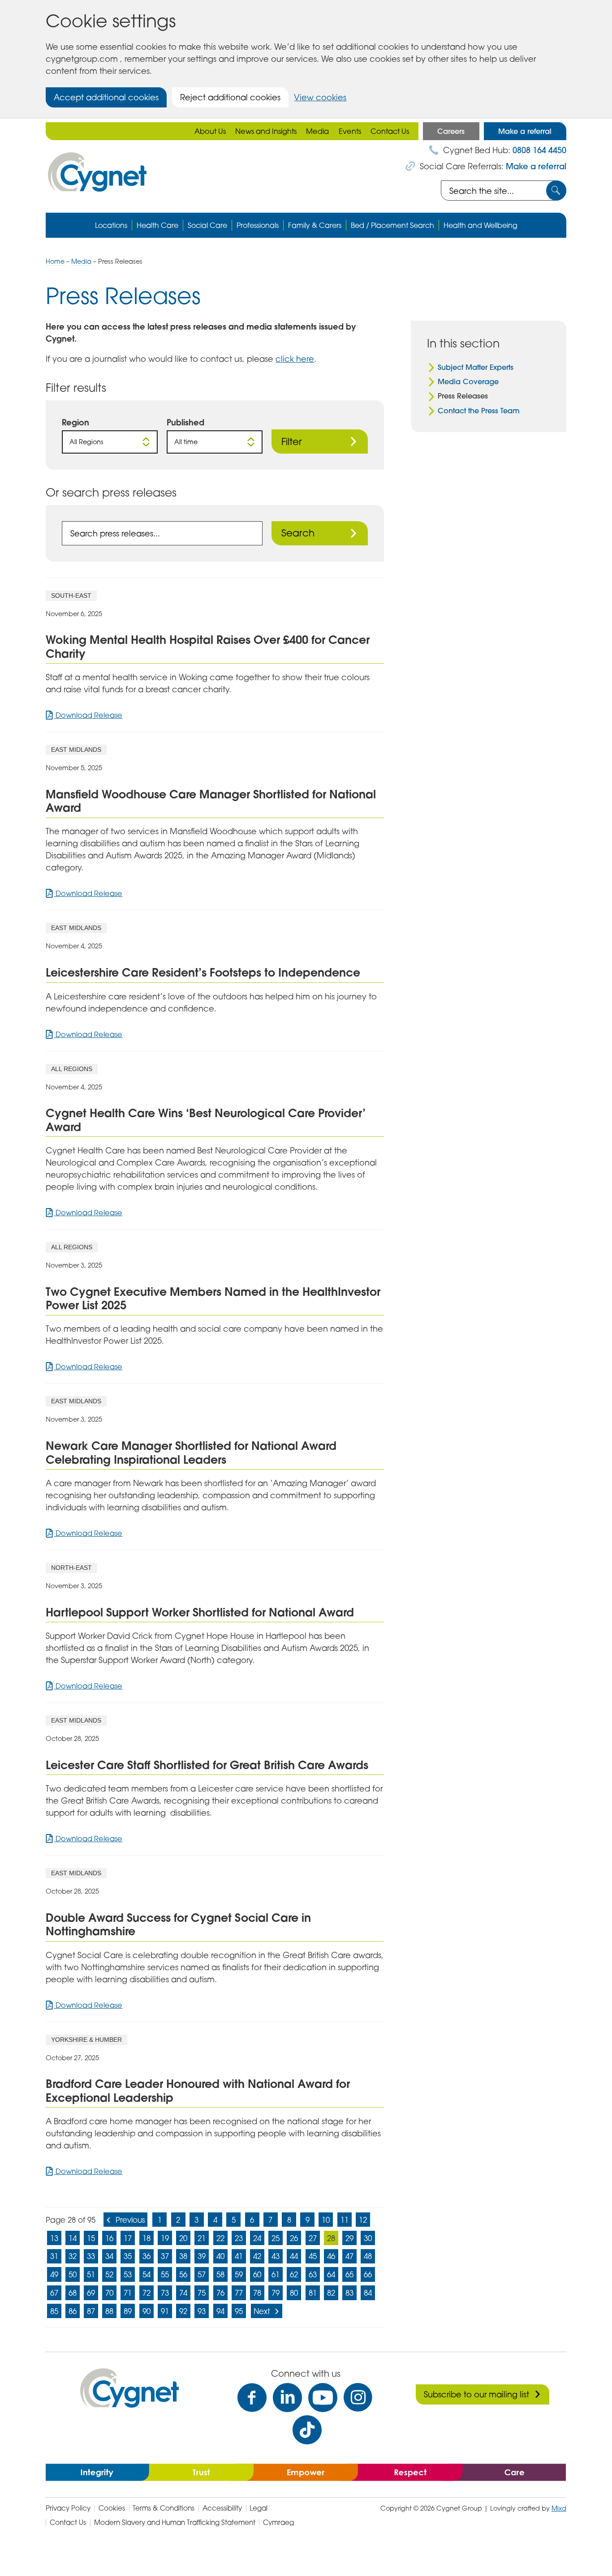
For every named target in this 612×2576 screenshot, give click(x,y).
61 (276, 2274)
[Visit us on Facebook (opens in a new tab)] (252, 2398)
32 (73, 2256)
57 (202, 2274)
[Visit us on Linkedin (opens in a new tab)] (287, 2398)
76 (220, 2293)
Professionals (258, 225)
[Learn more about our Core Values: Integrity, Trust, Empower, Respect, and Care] (306, 2472)
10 (326, 2220)
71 (128, 2293)
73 (165, 2293)
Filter (292, 441)
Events (350, 131)
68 (73, 2293)
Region (75, 422)
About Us (210, 131)
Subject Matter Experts (476, 367)
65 (349, 2274)
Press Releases (463, 396)
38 (183, 2256)
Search (298, 533)
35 (128, 2256)
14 (73, 2238)
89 (128, 2311)
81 (313, 2293)
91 (165, 2311)
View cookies (320, 97)
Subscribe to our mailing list (476, 2394)
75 (202, 2293)
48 (368, 2256)
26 (294, 2238)
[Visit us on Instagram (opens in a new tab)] (358, 2398)
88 (109, 2311)
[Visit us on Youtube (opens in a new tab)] (323, 2398)
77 (239, 2293)
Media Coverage (468, 381)
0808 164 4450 (539, 150)
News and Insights (266, 131)
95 (239, 2311)
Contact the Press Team (479, 411)
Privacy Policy (68, 2508)
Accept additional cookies (106, 97)
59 (239, 2274)
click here (295, 359)
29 (349, 2238)
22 (220, 2238)
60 (257, 2274)
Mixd (559, 2508)
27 (313, 2238)
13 (54, 2238)
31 (54, 2256)
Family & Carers (315, 225)
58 (220, 2274)
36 (147, 2256)
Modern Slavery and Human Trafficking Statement (175, 2522)
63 (313, 2274)
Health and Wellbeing (481, 225)
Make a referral (525, 131)
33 (91, 2256)
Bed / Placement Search (392, 225)
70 (109, 2293)
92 (183, 2311)
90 (147, 2311)
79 (276, 2293)
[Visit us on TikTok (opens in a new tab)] (307, 2430)
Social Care (207, 225)
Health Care (157, 225)
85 (54, 2311)
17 (128, 2238)
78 (257, 2293)
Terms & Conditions (164, 2508)
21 (202, 2238)
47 (349, 2256)
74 (183, 2293)
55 (165, 2274)
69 (91, 2293)
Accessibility (222, 2508)
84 (368, 2293)
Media (317, 131)
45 (313, 2256)
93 (202, 2311)
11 (345, 2220)
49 (54, 2274)
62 (294, 2274)
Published (185, 422)
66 (368, 2274)
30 (368, 2238)
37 (165, 2256)
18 (147, 2238)
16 (109, 2238)
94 (220, 2311)
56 (183, 2274)
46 (331, 2256)
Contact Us (390, 131)
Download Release (88, 715)
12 (363, 2220)
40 (220, 2256)
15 (91, 2238)
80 (294, 2293)
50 (73, 2274)
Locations (111, 225)
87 (91, 2311)
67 (54, 2293)
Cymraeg (278, 2522)
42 (257, 2256)
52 (109, 2274)
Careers (451, 131)
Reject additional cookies (230, 97)
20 (183, 2238)
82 (331, 2293)
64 (331, 2274)
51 (91, 2274)
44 (294, 2256)
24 (257, 2238)
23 (239, 2238)
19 (165, 2238)
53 (128, 2274)
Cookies (112, 2508)
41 (239, 2256)
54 (147, 2274)
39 (202, 2256)
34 (109, 2256)
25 (276, 2238)
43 (276, 2256)
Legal (259, 2508)
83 (349, 2293)
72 (147, 2293)
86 (73, 2311)
